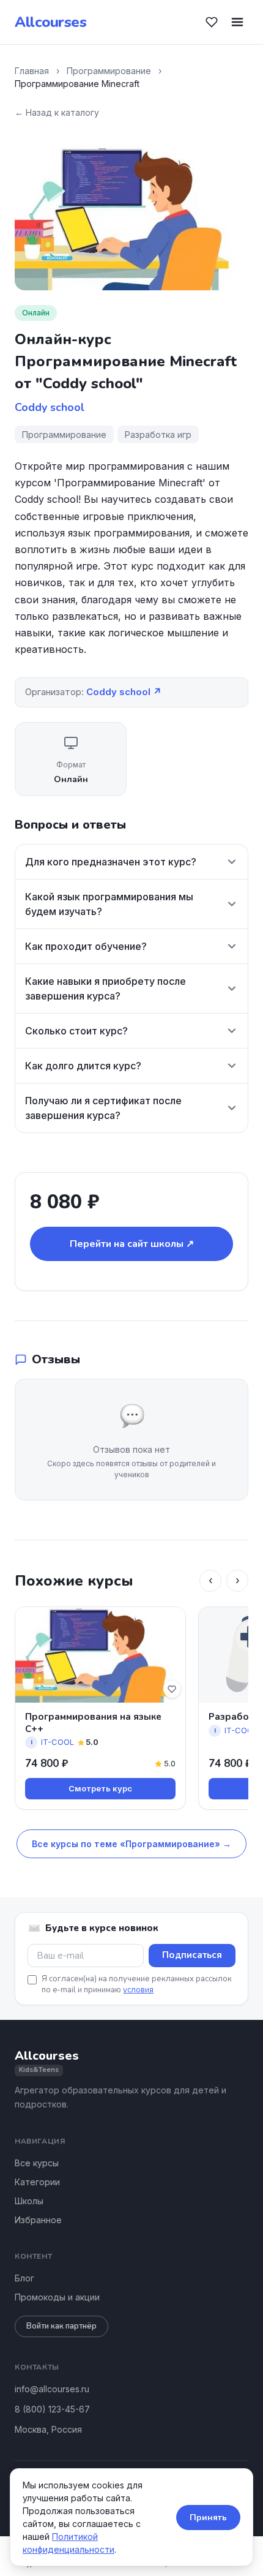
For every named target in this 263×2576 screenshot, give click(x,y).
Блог (24, 2278)
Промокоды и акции (57, 2297)
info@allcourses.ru (52, 2389)
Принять (208, 2518)
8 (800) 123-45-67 (52, 2409)
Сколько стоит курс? (76, 1031)
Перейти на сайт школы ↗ (132, 1244)
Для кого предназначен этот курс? (111, 862)
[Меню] (237, 22)
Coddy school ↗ (124, 692)
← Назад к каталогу (57, 112)
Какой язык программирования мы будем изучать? (109, 904)
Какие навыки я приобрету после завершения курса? (106, 989)
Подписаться (192, 1955)
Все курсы (37, 2163)
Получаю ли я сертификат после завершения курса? (103, 1108)
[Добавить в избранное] (172, 1689)
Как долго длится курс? (83, 1066)
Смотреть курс (100, 1788)
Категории (37, 2182)
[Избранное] (212, 22)
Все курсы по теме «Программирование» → (131, 1844)
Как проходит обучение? (86, 946)
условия (138, 1990)
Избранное (38, 2220)
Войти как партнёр (61, 2326)
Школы (29, 2201)
